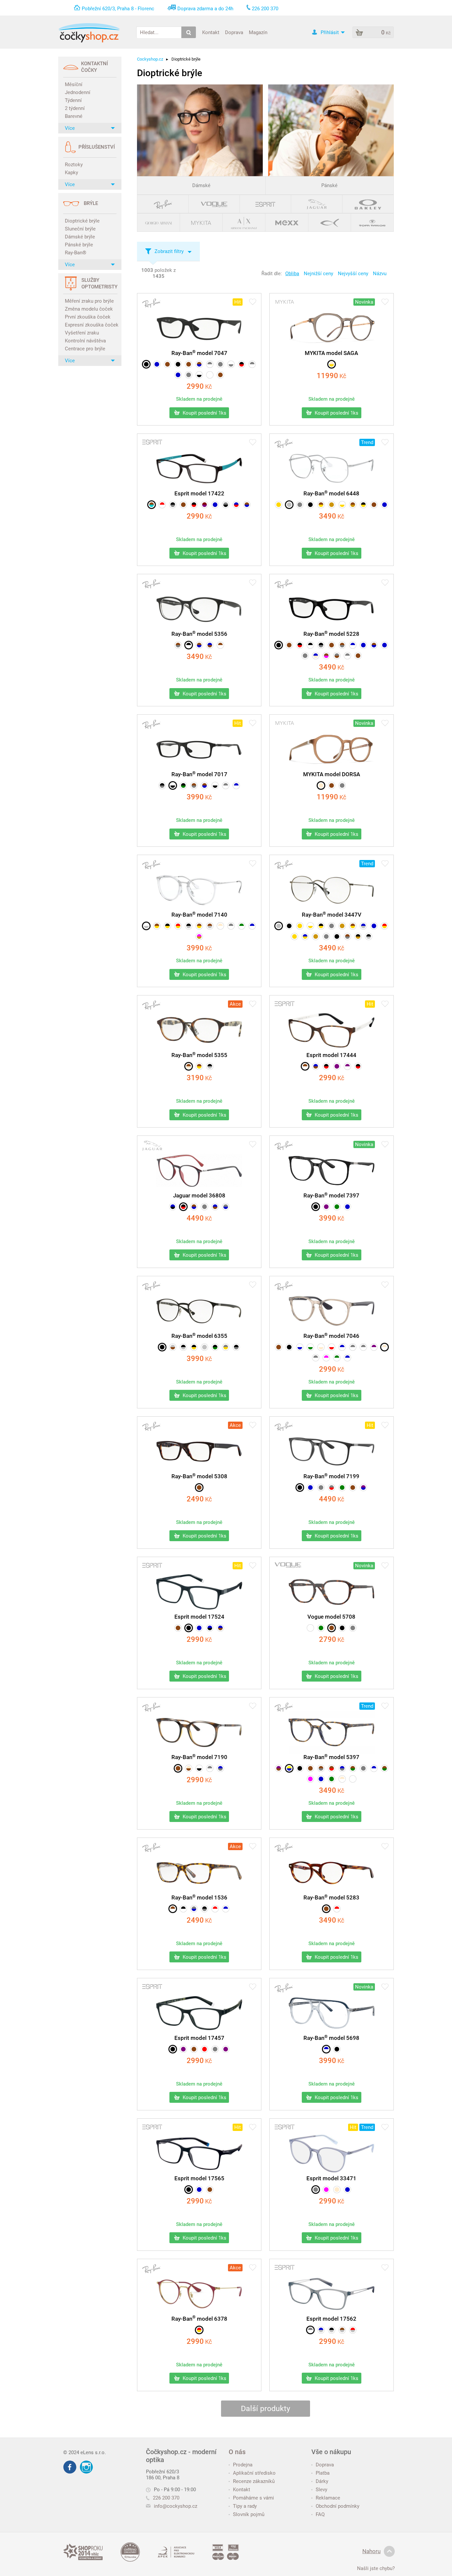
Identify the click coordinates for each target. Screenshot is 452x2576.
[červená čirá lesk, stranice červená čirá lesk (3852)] (215, 1909)
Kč (199, 387)
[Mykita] (201, 222)
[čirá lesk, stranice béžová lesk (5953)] (321, 1347)
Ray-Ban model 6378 (199, 2319)
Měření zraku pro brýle (89, 301)
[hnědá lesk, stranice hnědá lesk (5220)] (199, 1488)
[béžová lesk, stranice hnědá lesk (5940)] (189, 1768)
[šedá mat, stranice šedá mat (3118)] (332, 926)
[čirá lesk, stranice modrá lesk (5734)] (300, 1347)
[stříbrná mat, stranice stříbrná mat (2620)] (279, 926)
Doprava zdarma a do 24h (205, 9)
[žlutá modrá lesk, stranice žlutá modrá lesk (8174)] (289, 1768)
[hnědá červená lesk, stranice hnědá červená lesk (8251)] (332, 1768)
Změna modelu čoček (89, 309)
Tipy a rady (245, 2506)
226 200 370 (166, 2498)
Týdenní (73, 100)
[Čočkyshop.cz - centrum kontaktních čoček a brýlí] (89, 33)
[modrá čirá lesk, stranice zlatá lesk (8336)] (252, 926)
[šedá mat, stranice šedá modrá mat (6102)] (226, 1207)
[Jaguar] (317, 204)
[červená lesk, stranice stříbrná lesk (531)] (353, 2330)
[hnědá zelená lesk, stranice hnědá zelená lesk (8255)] (353, 1768)
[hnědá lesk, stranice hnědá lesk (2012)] (220, 375)
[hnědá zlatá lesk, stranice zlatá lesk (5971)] (199, 926)
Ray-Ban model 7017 (199, 774)
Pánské (329, 185)
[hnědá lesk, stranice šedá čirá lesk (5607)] (178, 645)
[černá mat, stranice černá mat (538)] (189, 1628)
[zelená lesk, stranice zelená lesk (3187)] (321, 1628)
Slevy (321, 2490)
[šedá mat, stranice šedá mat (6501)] (204, 1207)
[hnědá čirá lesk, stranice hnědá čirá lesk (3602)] (173, 1909)
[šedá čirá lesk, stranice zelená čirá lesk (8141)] (316, 1358)
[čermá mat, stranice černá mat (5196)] (173, 785)
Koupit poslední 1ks (204, 413)
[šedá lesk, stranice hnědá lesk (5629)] (337, 656)
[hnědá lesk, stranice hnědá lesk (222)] (332, 785)
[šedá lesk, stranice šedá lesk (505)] (316, 2190)
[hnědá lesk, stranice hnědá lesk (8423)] (358, 656)
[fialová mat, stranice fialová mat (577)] (226, 2049)
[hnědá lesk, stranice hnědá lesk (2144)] (326, 1909)
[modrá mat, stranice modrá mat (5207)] (347, 1207)
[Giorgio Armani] (159, 222)
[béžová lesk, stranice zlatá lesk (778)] (332, 364)
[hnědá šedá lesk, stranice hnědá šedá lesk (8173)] (321, 1768)
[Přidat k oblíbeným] (253, 303)
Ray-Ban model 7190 (199, 1757)
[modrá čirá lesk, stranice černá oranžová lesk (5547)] (353, 645)
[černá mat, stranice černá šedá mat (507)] (173, 505)
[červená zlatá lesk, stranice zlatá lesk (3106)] (384, 926)
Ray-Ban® (76, 253)
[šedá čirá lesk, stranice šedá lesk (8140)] (363, 1347)
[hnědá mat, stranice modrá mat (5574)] (199, 364)
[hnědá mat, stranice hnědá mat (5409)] (332, 645)
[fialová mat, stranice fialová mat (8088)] (326, 1207)
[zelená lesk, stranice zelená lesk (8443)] (332, 1779)
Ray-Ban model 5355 (199, 1055)
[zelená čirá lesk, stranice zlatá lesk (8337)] (242, 926)
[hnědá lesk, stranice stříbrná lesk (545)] (342, 2330)
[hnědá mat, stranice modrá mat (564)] (247, 505)
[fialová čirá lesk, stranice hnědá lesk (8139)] (374, 1347)
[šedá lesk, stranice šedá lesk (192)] (342, 785)
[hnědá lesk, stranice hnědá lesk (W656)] (332, 1628)
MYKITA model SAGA (331, 353)
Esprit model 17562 (331, 2319)
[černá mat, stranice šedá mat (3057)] (236, 1347)
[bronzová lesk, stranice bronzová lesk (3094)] (332, 505)
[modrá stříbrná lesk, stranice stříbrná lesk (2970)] (363, 926)
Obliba (292, 274)
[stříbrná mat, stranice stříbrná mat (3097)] (204, 1347)
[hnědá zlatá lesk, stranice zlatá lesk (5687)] (157, 926)
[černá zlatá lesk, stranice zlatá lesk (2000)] (167, 926)
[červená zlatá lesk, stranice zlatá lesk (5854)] (178, 926)
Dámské (201, 185)
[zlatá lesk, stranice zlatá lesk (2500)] (279, 505)
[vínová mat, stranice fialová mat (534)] (204, 505)
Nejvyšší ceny (353, 274)
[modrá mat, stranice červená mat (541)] (236, 505)
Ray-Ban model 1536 (199, 1897)
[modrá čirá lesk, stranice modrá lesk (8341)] (347, 1358)
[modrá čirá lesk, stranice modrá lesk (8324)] (326, 2049)
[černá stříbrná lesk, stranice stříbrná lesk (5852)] (189, 926)
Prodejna (243, 2465)
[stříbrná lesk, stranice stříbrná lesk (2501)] (289, 505)
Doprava (234, 32)
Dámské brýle (80, 237)
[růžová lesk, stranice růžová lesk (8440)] (310, 1779)
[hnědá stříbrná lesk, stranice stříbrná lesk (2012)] (210, 926)
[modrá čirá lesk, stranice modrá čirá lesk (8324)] (374, 1768)
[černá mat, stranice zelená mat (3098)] (215, 1347)
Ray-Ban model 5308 (199, 1476)
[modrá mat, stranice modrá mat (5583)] (363, 645)
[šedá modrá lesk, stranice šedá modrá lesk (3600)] (194, 1909)
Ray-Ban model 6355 (199, 1336)
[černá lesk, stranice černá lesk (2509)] (310, 505)
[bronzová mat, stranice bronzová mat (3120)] (342, 926)
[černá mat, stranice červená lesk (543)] (194, 505)
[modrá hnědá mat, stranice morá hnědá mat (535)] (220, 1628)
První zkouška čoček (88, 317)
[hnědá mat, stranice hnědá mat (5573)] (189, 364)
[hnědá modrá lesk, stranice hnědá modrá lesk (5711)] (374, 645)
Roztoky (74, 165)
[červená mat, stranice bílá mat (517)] (162, 505)
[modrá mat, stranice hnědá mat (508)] (316, 1066)
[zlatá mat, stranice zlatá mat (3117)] (294, 936)
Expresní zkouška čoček (91, 325)
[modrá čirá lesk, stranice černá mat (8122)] (236, 785)
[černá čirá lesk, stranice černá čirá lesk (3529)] (183, 1909)
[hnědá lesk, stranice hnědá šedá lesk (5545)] (342, 645)
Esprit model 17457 (199, 2038)
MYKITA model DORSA (332, 774)
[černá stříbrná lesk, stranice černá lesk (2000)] (210, 1066)
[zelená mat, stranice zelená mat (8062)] (337, 1207)
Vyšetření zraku (82, 333)
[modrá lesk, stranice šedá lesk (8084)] (220, 1768)
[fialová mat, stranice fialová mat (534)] (183, 2049)
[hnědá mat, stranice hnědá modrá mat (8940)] (194, 1207)
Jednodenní (78, 92)
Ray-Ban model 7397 (331, 1195)
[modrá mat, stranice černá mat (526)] (210, 1628)
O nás (237, 2452)
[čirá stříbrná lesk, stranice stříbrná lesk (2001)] (146, 926)
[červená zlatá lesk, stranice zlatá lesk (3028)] (199, 2330)
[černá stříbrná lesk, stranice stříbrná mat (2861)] (369, 936)
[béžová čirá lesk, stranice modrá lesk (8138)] (384, 1347)
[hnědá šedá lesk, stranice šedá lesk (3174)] (347, 936)
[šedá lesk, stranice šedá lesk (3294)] (353, 1628)
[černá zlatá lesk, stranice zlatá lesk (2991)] (321, 926)
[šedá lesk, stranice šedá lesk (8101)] (189, 375)
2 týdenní (75, 108)
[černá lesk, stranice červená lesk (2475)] (242, 364)
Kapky (71, 173)
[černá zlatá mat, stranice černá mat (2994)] (194, 1347)
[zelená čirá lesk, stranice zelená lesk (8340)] (337, 1358)
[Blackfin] (330, 222)
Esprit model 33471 (331, 2178)
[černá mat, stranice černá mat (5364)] (289, 1347)
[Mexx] (287, 222)
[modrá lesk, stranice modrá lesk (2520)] (384, 505)
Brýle (91, 203)
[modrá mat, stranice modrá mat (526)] (215, 505)
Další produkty (266, 2409)
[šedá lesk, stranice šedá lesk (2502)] (300, 505)
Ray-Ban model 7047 (199, 353)
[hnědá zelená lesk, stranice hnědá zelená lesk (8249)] (384, 1768)
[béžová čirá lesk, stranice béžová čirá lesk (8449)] (342, 1779)
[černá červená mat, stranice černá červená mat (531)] (358, 1066)
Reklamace (328, 2498)
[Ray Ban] (163, 204)
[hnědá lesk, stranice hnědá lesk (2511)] (374, 505)
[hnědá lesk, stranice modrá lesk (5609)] (199, 645)
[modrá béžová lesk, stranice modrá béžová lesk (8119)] (316, 656)
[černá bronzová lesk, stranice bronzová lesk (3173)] (358, 936)
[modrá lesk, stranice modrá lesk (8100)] (178, 375)
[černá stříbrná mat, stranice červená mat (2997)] (183, 1347)
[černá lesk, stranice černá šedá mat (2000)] (162, 785)
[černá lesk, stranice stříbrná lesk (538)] (332, 2330)
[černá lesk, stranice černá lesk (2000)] (178, 364)
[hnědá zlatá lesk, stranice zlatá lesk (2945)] (321, 505)
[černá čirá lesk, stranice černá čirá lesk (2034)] (189, 645)
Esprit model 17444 (331, 1055)
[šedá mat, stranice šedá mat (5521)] (321, 1488)
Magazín (258, 32)
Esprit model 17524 (199, 1617)
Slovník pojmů (249, 2514)
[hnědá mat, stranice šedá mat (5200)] (194, 785)
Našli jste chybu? (376, 2568)
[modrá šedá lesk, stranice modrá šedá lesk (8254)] (342, 1768)
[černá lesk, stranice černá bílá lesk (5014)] (310, 645)
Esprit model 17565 (199, 2178)
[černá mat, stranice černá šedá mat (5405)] (321, 645)
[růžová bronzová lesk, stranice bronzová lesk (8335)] (199, 936)
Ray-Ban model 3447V (332, 915)
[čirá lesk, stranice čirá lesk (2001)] (210, 375)
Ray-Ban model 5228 (331, 634)
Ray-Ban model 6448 (331, 493)
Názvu (380, 274)
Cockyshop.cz (150, 59)
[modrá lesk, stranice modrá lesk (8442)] (321, 1779)
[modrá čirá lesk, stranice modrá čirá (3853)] (226, 1909)
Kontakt (211, 32)
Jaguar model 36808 (199, 1195)
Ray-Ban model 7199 (331, 1476)
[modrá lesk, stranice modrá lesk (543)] (347, 2190)
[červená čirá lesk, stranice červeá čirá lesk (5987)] (337, 1909)
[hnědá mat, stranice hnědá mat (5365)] (279, 1347)
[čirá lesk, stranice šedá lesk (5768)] (231, 364)
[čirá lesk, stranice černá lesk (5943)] (199, 375)
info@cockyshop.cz (176, 2506)
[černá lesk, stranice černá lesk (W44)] (342, 1628)
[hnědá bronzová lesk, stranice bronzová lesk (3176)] (353, 505)
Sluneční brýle (80, 229)
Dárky (322, 2481)
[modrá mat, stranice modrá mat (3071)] (374, 926)
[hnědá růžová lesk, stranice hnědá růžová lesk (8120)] (326, 656)
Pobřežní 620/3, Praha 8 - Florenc (118, 9)
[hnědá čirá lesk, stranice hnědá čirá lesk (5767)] (220, 645)
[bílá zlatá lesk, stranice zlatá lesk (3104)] (342, 505)
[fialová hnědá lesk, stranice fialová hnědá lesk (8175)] (279, 1768)
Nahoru (371, 2551)
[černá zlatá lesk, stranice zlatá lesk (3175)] (363, 505)
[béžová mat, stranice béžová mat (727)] (321, 785)
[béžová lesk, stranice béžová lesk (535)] (337, 2190)
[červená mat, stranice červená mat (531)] (204, 2049)
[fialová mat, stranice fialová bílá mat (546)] (347, 1066)
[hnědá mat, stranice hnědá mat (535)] (194, 2049)
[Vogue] (214, 204)
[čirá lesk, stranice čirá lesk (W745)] (310, 1628)
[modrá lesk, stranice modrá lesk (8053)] (384, 645)
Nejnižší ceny (318, 274)
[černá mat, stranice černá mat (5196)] (146, 364)
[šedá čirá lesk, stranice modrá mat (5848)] (210, 364)
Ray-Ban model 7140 (199, 915)
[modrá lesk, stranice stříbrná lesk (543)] (321, 2330)
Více (70, 128)
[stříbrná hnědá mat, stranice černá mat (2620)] (173, 1347)
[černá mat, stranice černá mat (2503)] (289, 926)
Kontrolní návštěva (85, 341)
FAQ (320, 2514)
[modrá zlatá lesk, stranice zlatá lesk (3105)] (305, 936)
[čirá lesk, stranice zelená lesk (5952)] (310, 1347)
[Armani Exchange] (244, 222)
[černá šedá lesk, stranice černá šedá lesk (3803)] (204, 1909)
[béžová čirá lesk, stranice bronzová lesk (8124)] (220, 926)
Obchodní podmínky (338, 2506)
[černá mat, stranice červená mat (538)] (326, 1066)
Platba (323, 2473)
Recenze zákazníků (254, 2481)
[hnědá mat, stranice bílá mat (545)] (305, 1066)
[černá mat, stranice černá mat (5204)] (316, 1207)
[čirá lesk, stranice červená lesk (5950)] (332, 1347)
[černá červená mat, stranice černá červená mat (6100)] (183, 1207)
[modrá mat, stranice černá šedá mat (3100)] (173, 1207)
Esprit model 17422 (199, 493)
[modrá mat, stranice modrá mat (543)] (199, 1628)
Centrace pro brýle (85, 349)
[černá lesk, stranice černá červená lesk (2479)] (300, 645)
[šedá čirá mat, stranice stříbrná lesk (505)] (310, 2330)
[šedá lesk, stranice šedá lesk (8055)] (305, 656)
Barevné (74, 116)
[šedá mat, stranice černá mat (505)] (226, 505)
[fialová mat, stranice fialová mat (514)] (337, 1066)
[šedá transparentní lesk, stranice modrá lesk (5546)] (347, 656)
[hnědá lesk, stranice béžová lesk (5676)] (189, 1066)
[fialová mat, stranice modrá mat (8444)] (363, 1488)
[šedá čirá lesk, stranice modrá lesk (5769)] (252, 364)
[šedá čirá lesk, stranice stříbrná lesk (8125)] (231, 926)
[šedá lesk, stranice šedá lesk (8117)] (363, 1768)
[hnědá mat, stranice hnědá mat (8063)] (353, 1488)
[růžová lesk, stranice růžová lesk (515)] (326, 2190)
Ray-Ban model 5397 (331, 1757)
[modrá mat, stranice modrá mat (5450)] (157, 364)
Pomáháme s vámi (253, 2498)
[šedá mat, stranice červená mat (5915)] (332, 1488)
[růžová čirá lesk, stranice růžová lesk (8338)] (326, 1358)
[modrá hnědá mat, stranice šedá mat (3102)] (215, 1207)
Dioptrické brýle (82, 221)
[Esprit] (266, 204)
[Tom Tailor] (372, 222)
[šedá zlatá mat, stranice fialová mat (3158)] (226, 1347)
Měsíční (74, 84)
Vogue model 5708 (331, 1617)
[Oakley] (368, 204)
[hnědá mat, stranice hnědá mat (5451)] (167, 364)
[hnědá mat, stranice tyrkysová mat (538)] (152, 505)
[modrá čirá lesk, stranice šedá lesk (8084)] (342, 1347)
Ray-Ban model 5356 (199, 634)
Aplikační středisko (254, 2473)
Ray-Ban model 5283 (331, 1897)
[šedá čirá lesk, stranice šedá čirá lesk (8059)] (226, 785)
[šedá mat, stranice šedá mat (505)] (215, 2049)
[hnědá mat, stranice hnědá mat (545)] (183, 505)
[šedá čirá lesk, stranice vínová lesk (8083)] (353, 1347)
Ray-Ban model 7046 (331, 1336)
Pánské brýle (79, 245)
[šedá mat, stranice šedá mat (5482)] (220, 364)
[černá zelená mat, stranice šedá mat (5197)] (183, 785)
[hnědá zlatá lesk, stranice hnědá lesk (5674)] (199, 1066)
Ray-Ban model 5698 (331, 2038)
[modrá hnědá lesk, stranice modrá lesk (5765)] (210, 645)
